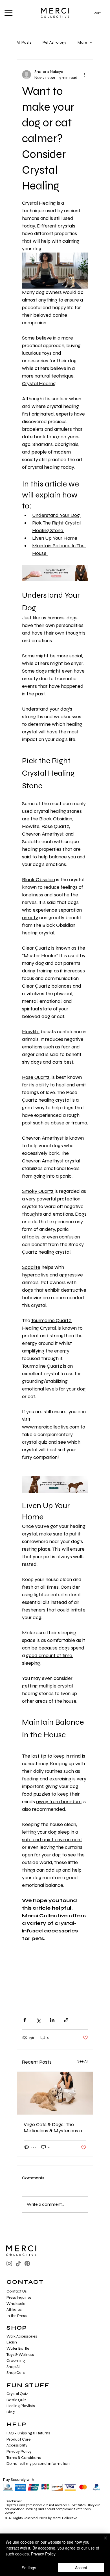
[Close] (102, 2541)
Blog (11, 2412)
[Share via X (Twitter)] (38, 2020)
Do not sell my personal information (38, 2464)
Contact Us (16, 2291)
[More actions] (85, 75)
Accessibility (17, 2445)
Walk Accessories (22, 2336)
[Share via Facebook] (25, 2020)
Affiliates (14, 2310)
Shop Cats (16, 2373)
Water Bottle (18, 2348)
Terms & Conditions (24, 2458)
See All (83, 2061)
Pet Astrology (54, 42)
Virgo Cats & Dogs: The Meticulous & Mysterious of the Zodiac (54, 2128)
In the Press (16, 2316)
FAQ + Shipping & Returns (28, 2433)
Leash (12, 2342)
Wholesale (16, 2304)
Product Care (18, 2439)
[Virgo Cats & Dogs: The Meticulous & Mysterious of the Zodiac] (55, 2093)
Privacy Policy (19, 2451)
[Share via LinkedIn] (52, 2020)
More (82, 42)
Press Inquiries (19, 2297)
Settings (29, 2568)
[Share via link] (66, 2020)
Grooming (16, 2360)
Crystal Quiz (17, 2394)
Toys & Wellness (20, 2355)
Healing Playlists (21, 2406)
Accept (81, 2568)
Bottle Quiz (16, 2400)
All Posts (24, 42)
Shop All (13, 2367)
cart (98, 13)
